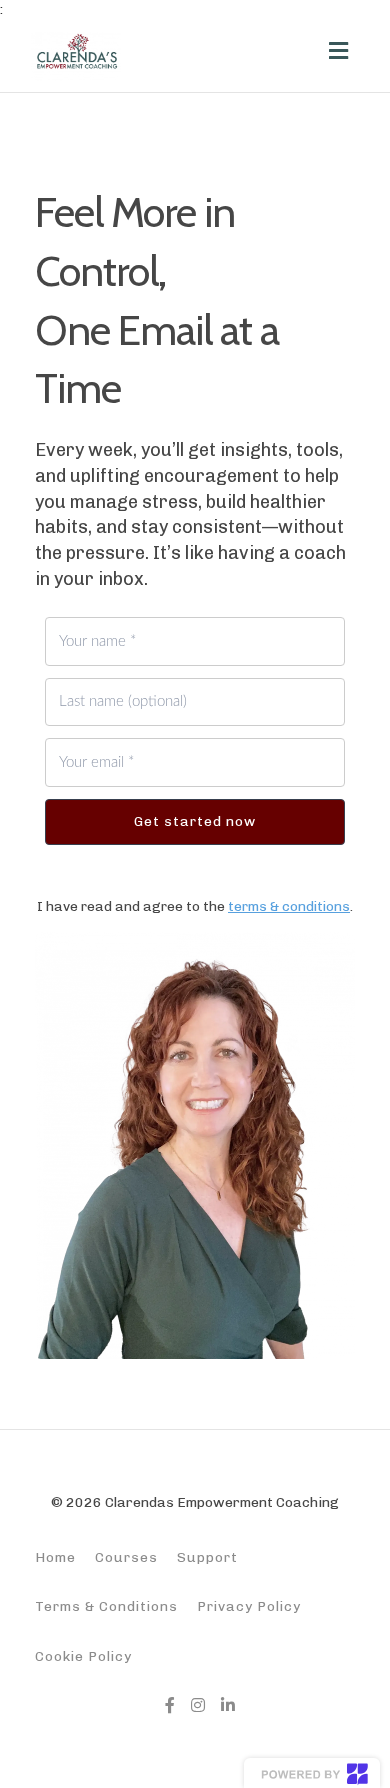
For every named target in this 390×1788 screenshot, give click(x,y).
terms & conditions (289, 906)
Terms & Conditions (106, 1606)
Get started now (195, 821)
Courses (126, 1557)
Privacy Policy (249, 1606)
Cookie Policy (83, 1656)
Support (207, 1557)
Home (55, 1557)
